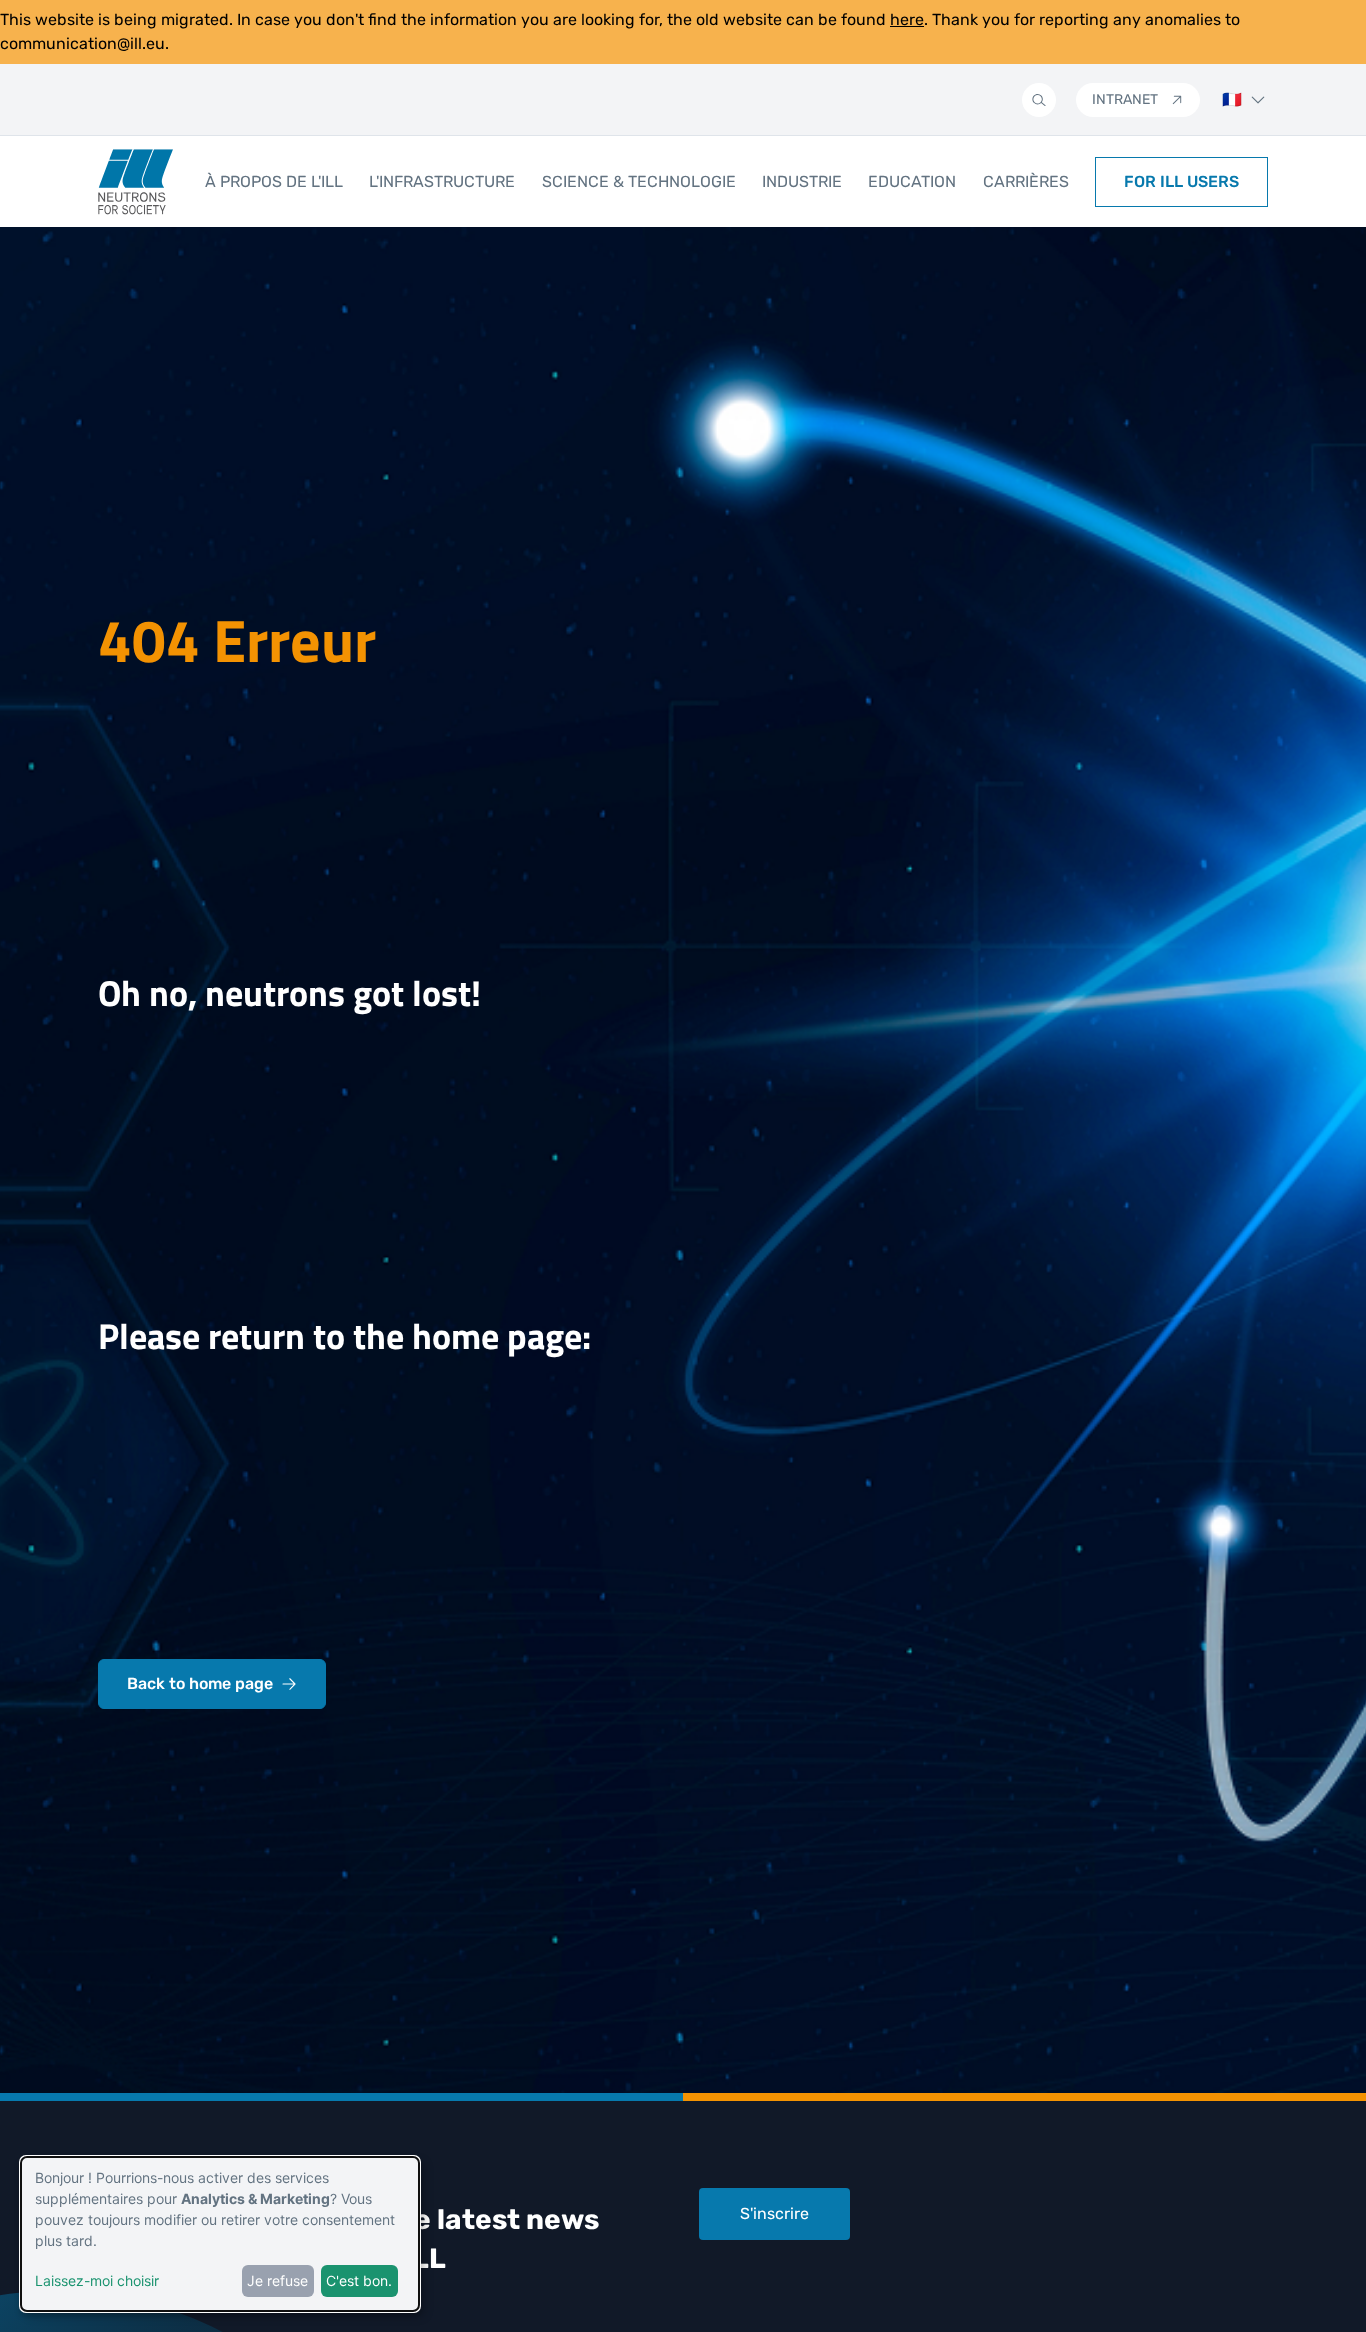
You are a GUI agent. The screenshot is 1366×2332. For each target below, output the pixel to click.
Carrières (1026, 181)
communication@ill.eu (82, 43)
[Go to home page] (135, 182)
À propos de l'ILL (274, 181)
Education (912, 181)
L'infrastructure (442, 181)
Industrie (802, 181)
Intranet (1125, 99)
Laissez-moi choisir (97, 2280)
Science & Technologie (639, 181)
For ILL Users (1181, 181)
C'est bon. (359, 2280)
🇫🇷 (1232, 99)
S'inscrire (774, 2213)
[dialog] (220, 2234)
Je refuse (277, 2280)
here (907, 19)
